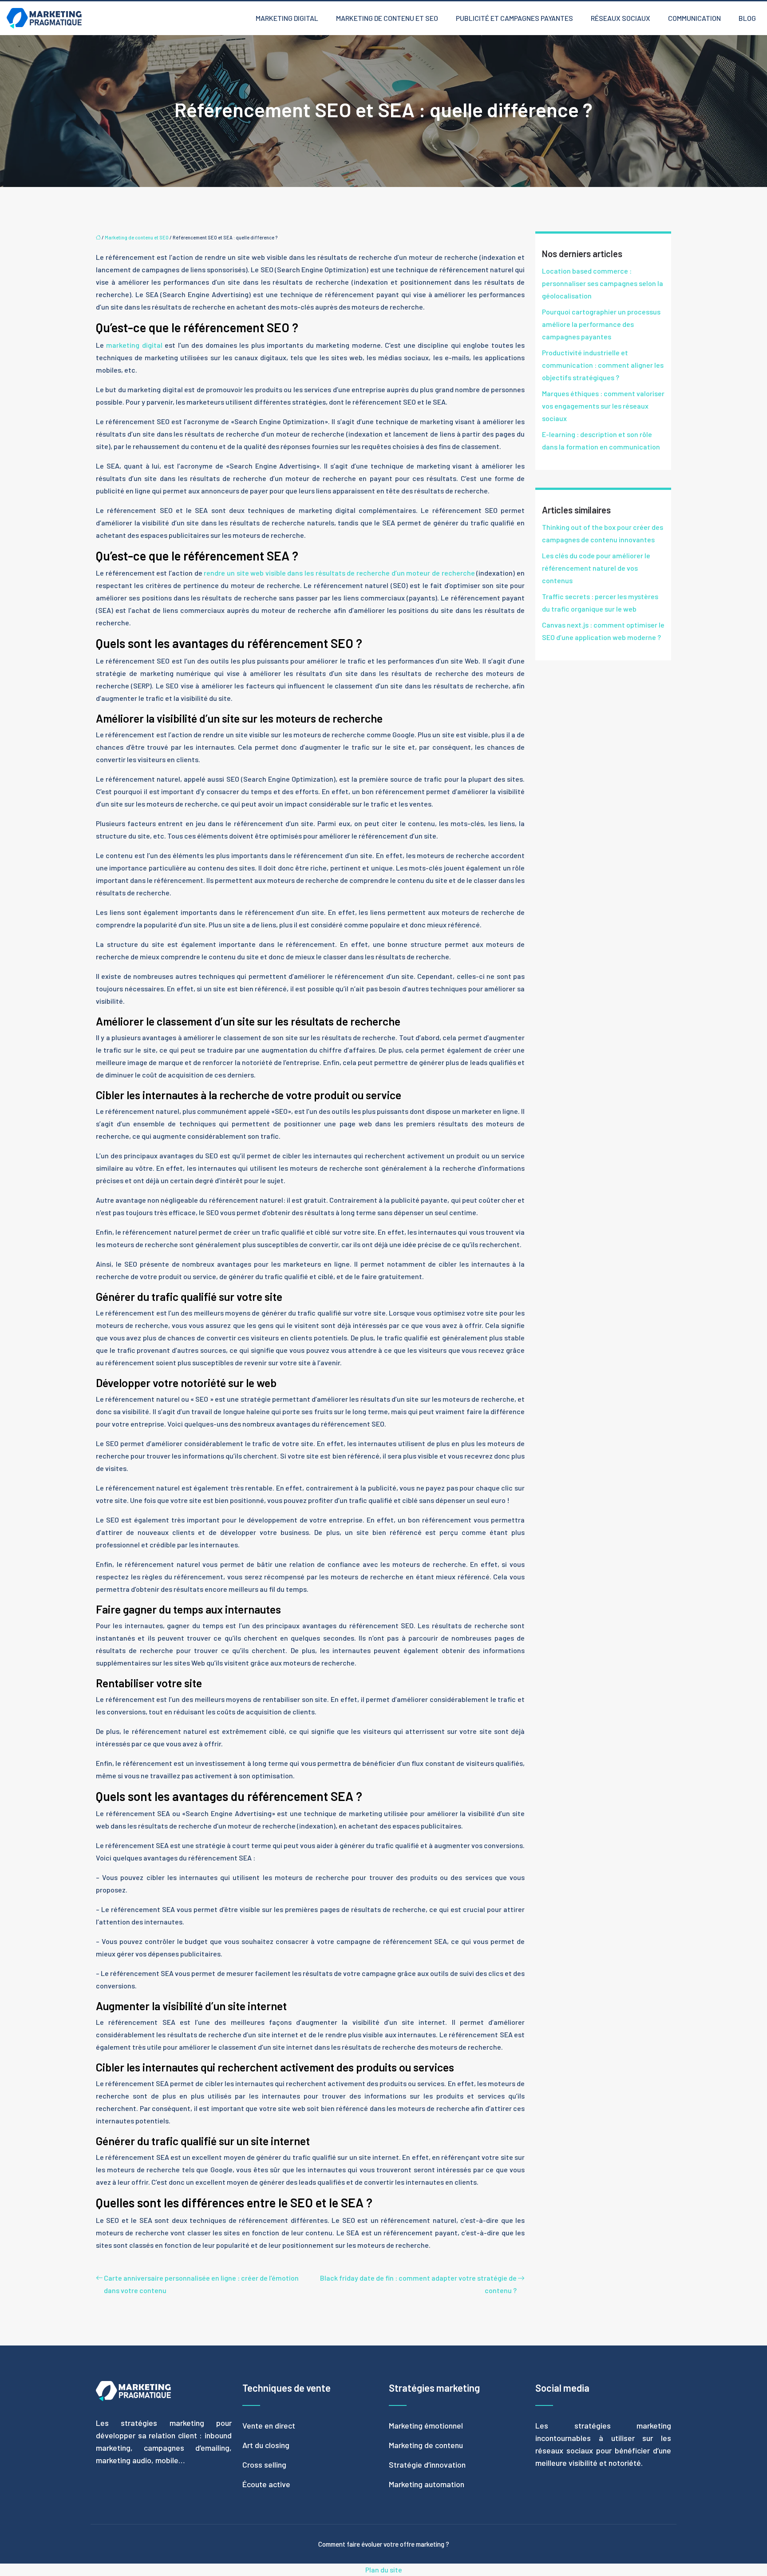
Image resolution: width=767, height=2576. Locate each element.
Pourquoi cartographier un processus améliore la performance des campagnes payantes (601, 324)
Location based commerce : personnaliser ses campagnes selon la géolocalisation (603, 283)
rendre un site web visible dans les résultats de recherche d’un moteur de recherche (339, 573)
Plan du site (384, 2570)
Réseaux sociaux (621, 18)
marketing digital (134, 345)
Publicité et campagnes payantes (514, 18)
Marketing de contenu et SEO (387, 18)
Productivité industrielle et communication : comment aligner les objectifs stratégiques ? (603, 365)
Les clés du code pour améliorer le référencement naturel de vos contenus (596, 568)
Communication (694, 18)
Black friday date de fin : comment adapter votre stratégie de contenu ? (418, 2284)
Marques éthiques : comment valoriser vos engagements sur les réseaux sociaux (603, 406)
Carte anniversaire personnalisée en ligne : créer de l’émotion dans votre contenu (201, 2284)
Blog (747, 18)
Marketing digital (287, 18)
